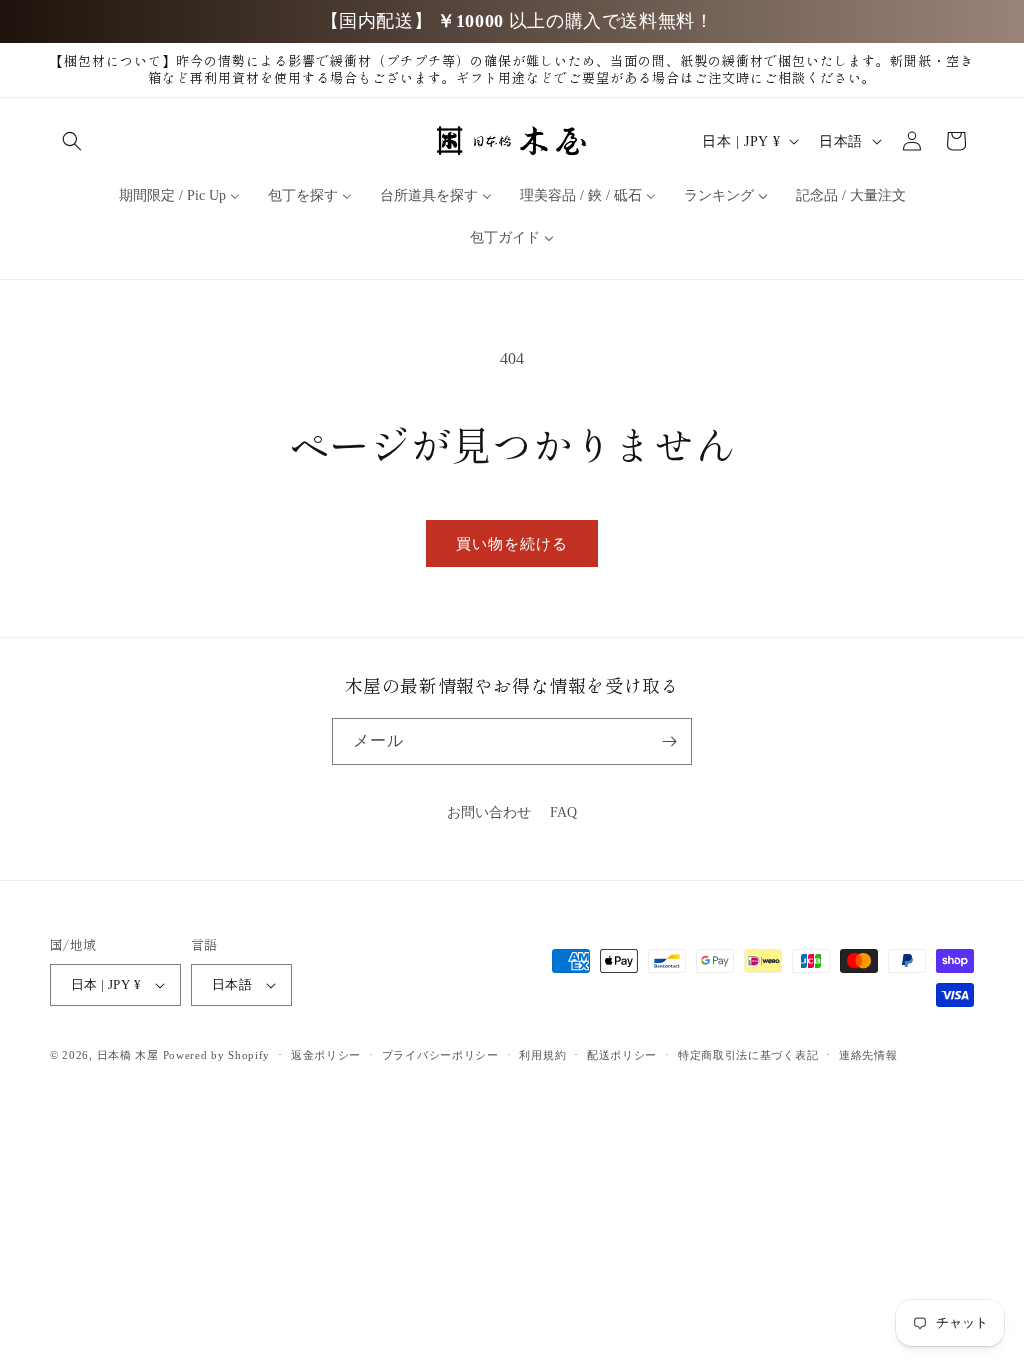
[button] (72, 141)
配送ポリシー (622, 1055)
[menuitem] (179, 196)
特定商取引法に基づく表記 (748, 1055)
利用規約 (542, 1055)
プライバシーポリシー (440, 1055)
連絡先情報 (868, 1055)
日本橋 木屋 (128, 1055)
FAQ (563, 812)
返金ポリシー (326, 1055)
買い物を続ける (512, 544)
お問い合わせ (489, 812)
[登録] (669, 741)
